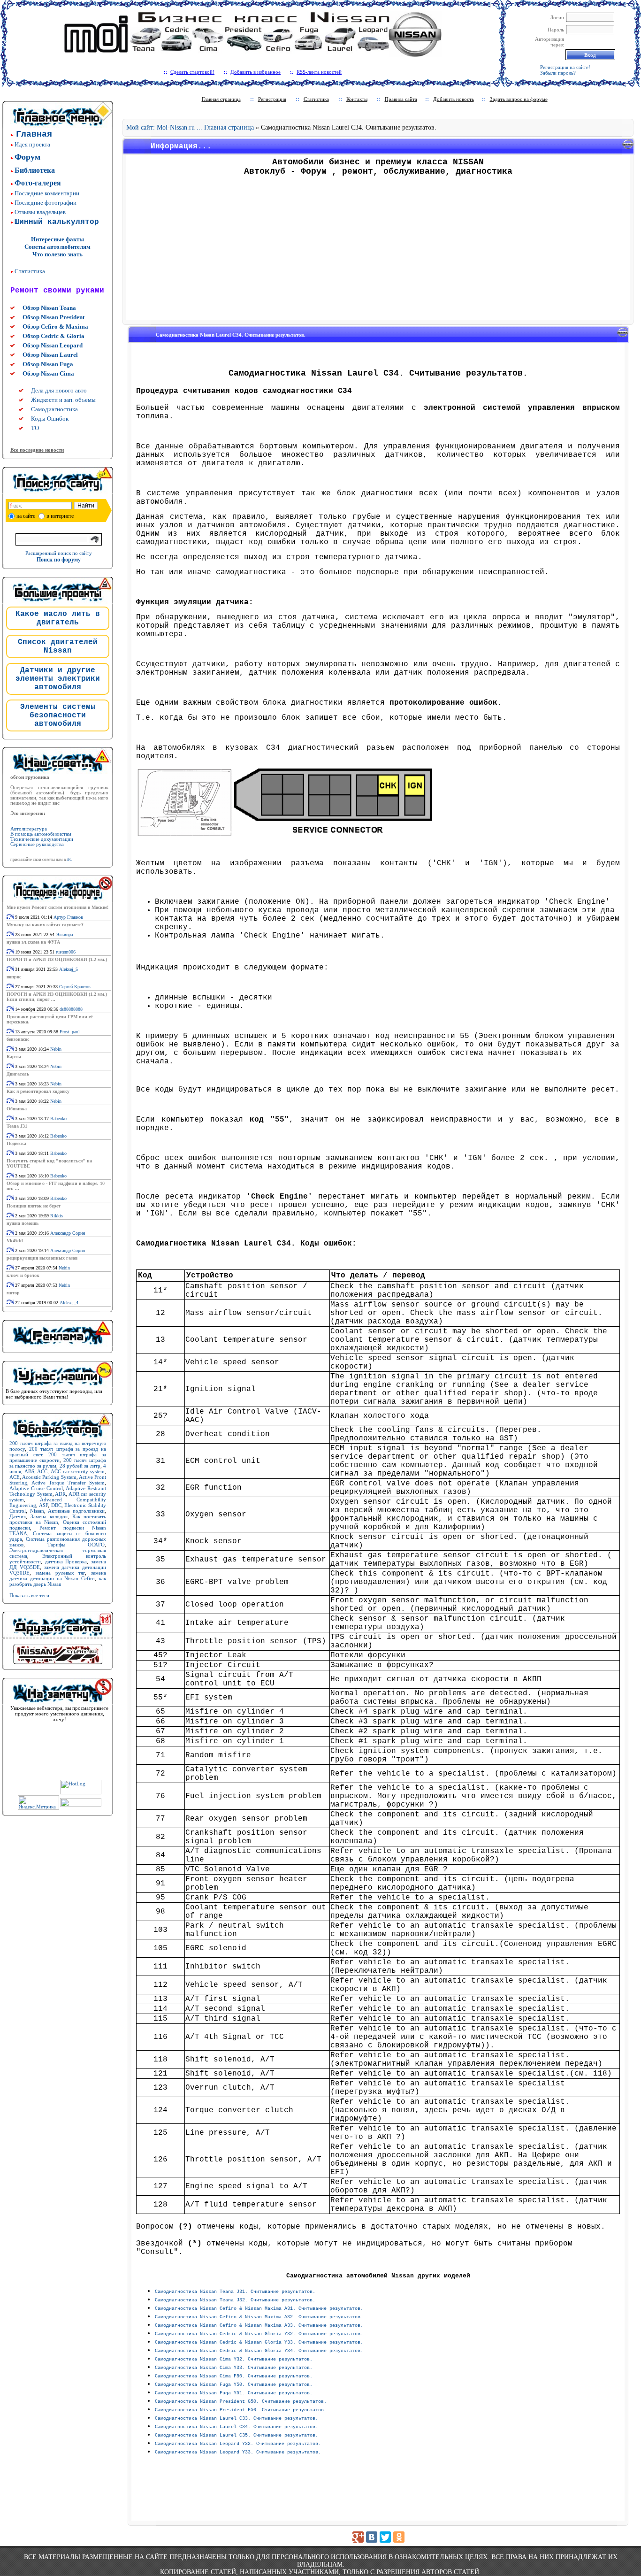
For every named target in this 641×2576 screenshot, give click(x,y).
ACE (15, 1477)
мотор (13, 1293)
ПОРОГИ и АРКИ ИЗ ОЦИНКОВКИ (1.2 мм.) (57, 959)
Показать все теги (29, 1595)
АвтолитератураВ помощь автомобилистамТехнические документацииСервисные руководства (42, 837)
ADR (60, 1494)
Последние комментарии (47, 193)
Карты (14, 1057)
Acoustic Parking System (49, 1477)
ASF (43, 1505)
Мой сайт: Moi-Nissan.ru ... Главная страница (190, 127)
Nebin (56, 1049)
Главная (34, 134)
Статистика (30, 271)
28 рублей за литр (80, 1466)
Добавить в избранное (256, 72)
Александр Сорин (68, 1233)
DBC (56, 1505)
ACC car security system (78, 1471)
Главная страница (221, 99)
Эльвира (64, 934)
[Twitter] (385, 2537)
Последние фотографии (46, 203)
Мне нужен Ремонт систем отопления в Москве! (57, 907)
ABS (29, 1471)
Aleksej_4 (69, 1303)
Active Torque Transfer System (68, 1483)
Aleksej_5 (69, 969)
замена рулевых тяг (61, 1573)
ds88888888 (71, 1009)
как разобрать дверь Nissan (58, 1581)
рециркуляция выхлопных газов (42, 1258)
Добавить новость (454, 99)
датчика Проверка (66, 1561)
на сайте (26, 516)
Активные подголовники (76, 1511)
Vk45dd (15, 1241)
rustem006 (66, 952)
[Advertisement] (378, 251)
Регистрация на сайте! (565, 67)
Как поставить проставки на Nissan (58, 1519)
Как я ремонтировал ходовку (38, 1091)
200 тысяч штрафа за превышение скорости (58, 1457)
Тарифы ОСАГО (76, 1545)
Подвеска (16, 1143)
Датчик (18, 1516)
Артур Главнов (68, 917)
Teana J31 (17, 1126)
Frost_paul (70, 1032)
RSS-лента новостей (319, 72)
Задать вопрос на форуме (519, 99)
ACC (42, 1471)
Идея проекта (32, 144)
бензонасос (18, 1039)
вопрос (14, 977)
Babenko (58, 1119)
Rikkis (57, 1216)
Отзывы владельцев (40, 212)
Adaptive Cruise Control (36, 1488)
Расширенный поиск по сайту (59, 553)
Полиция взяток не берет (34, 1206)
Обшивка (17, 1109)
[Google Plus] (358, 2537)
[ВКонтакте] (372, 2537)
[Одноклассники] (399, 2537)
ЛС (69, 860)
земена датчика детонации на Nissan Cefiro (58, 1576)
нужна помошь (23, 1223)
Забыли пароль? (558, 73)
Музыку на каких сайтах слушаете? (45, 925)
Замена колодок (49, 1516)
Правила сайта (401, 99)
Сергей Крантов (75, 987)
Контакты (357, 99)
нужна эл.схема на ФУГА (33, 942)
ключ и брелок (23, 1275)
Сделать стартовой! (192, 72)
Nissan (37, 1511)
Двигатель (18, 1074)
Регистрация (272, 99)
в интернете (60, 516)
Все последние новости (37, 450)
